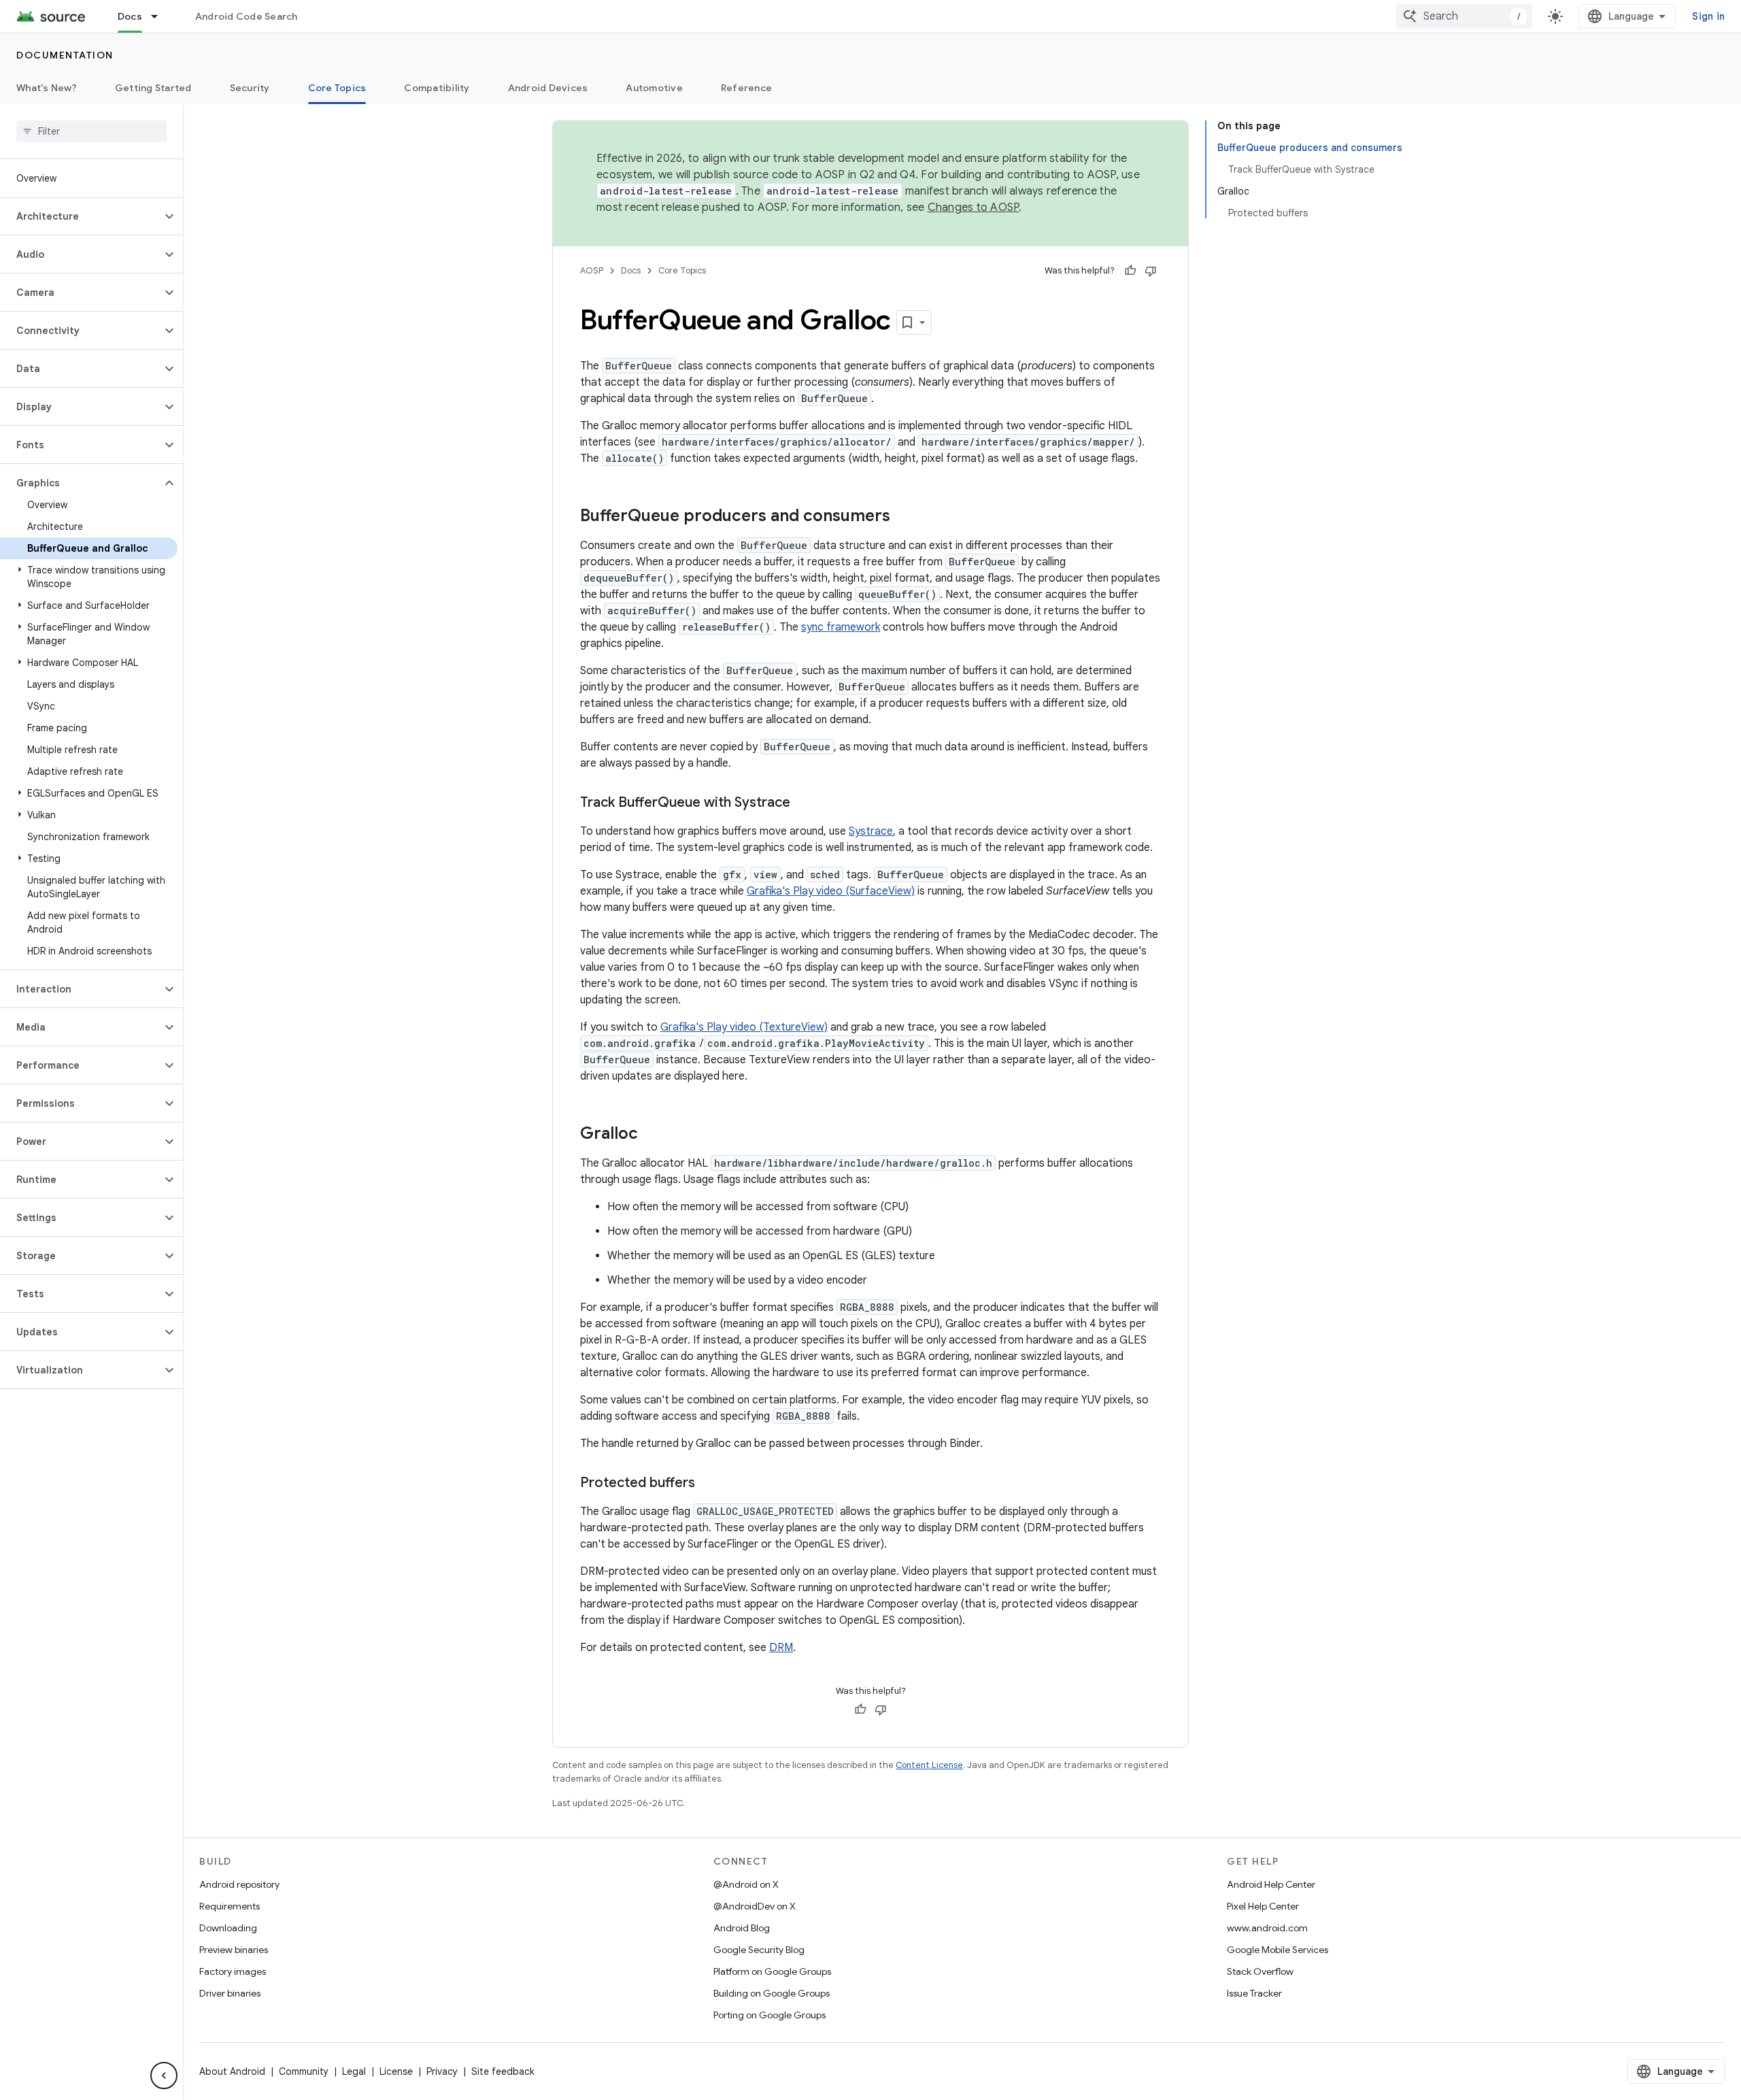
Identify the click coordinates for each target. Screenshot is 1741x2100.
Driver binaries (230, 1993)
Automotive (654, 88)
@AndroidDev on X (755, 1906)
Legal (354, 2071)
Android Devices (548, 88)
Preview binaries (234, 1950)
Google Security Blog (759, 1950)
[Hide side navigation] (164, 2076)
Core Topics (337, 88)
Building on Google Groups (772, 1993)
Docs (130, 16)
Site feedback (503, 2071)
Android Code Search (247, 16)
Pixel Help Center (1263, 1906)
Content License (929, 1765)
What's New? (47, 88)
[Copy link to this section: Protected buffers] (709, 1484)
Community (304, 2071)
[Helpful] (1130, 271)
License (396, 2071)
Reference (746, 88)
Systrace (871, 831)
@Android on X (746, 1884)
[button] (81, 216)
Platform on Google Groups (772, 1971)
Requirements (230, 1906)
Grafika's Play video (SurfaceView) (831, 891)
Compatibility (437, 88)
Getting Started (153, 88)
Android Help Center (1271, 1884)
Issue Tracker (1254, 1993)
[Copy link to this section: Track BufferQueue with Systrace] (804, 803)
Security (250, 88)
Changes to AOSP (974, 207)
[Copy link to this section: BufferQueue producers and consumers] (904, 517)
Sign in (1708, 16)
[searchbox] (91, 131)
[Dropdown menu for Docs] (160, 16)
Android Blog (742, 1928)
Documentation (65, 55)
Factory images (233, 1971)
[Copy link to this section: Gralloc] (652, 1135)
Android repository (239, 1884)
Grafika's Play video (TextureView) (744, 1027)
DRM (781, 1648)
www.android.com (1267, 1928)
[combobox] (1464, 16)
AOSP (592, 270)
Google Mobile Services (1278, 1950)
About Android (232, 2071)
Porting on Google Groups (770, 2015)
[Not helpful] (1151, 271)
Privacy (442, 2071)
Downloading (228, 1928)
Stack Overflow (1260, 1971)
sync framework (841, 627)
